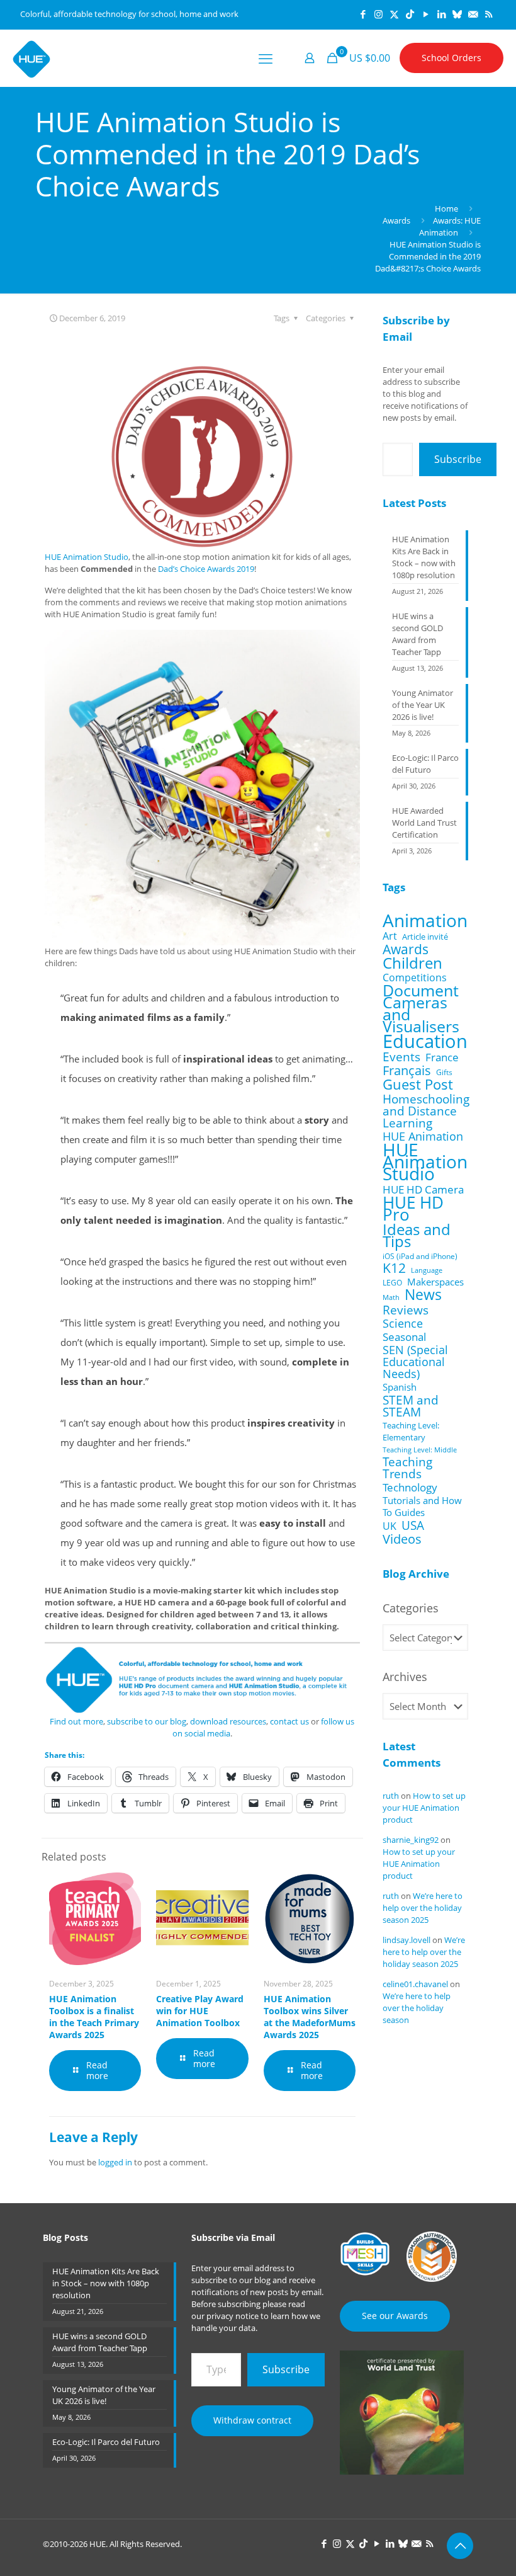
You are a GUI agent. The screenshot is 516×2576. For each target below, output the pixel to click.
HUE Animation (423, 1137)
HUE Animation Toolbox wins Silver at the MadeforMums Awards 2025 (310, 2017)
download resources (228, 1721)
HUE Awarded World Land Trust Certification (424, 823)
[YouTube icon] (426, 14)
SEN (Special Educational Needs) (415, 1362)
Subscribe (458, 459)
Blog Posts (65, 2237)
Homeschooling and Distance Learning (426, 1111)
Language (427, 1270)
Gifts (444, 1072)
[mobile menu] (266, 58)
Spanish (400, 1387)
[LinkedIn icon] (441, 14)
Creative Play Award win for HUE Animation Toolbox (200, 2011)
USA (413, 1525)
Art (390, 936)
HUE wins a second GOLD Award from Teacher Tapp (418, 634)
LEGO (392, 1283)
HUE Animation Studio (87, 557)
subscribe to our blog (147, 1721)
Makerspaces (435, 1282)
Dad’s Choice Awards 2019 (206, 569)
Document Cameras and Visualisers (421, 1008)
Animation (425, 920)
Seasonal (404, 1337)
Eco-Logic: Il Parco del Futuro (425, 764)
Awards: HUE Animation (450, 226)
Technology (410, 1487)
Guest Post (418, 1084)
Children (412, 963)
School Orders (451, 58)
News (423, 1295)
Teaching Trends (407, 1468)
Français (407, 1070)
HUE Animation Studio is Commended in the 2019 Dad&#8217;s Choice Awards (428, 256)
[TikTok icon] (410, 14)
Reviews (406, 1310)
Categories (411, 1608)
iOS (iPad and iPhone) (420, 1256)
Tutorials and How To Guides (422, 1507)
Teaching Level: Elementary (411, 1431)
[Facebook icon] (363, 14)
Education (425, 1041)
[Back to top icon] (460, 2546)
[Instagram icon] (379, 14)
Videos (402, 1539)
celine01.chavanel (415, 1984)
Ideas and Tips (417, 1236)
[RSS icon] (489, 14)
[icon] (457, 14)
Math (391, 1297)
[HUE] (31, 58)
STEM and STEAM (411, 1406)
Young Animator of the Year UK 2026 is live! (423, 705)
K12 (394, 1268)
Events (401, 1057)
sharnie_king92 (411, 1840)
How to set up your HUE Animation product (424, 1808)
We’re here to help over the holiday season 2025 (423, 1908)
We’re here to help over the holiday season (417, 2008)
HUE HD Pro (413, 1209)
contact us (289, 1721)
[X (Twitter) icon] (394, 14)
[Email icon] (473, 14)
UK (390, 1526)
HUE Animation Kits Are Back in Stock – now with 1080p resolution (424, 557)
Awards (396, 220)
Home (446, 208)
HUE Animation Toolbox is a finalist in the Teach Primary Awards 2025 (94, 2017)
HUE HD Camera (423, 1189)
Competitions (415, 978)
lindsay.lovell (407, 1940)
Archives (405, 1677)
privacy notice (233, 2316)
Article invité (425, 937)
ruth (391, 1796)
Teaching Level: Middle (420, 1450)
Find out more (76, 1721)
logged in (115, 2162)
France (442, 1057)
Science (403, 1324)
